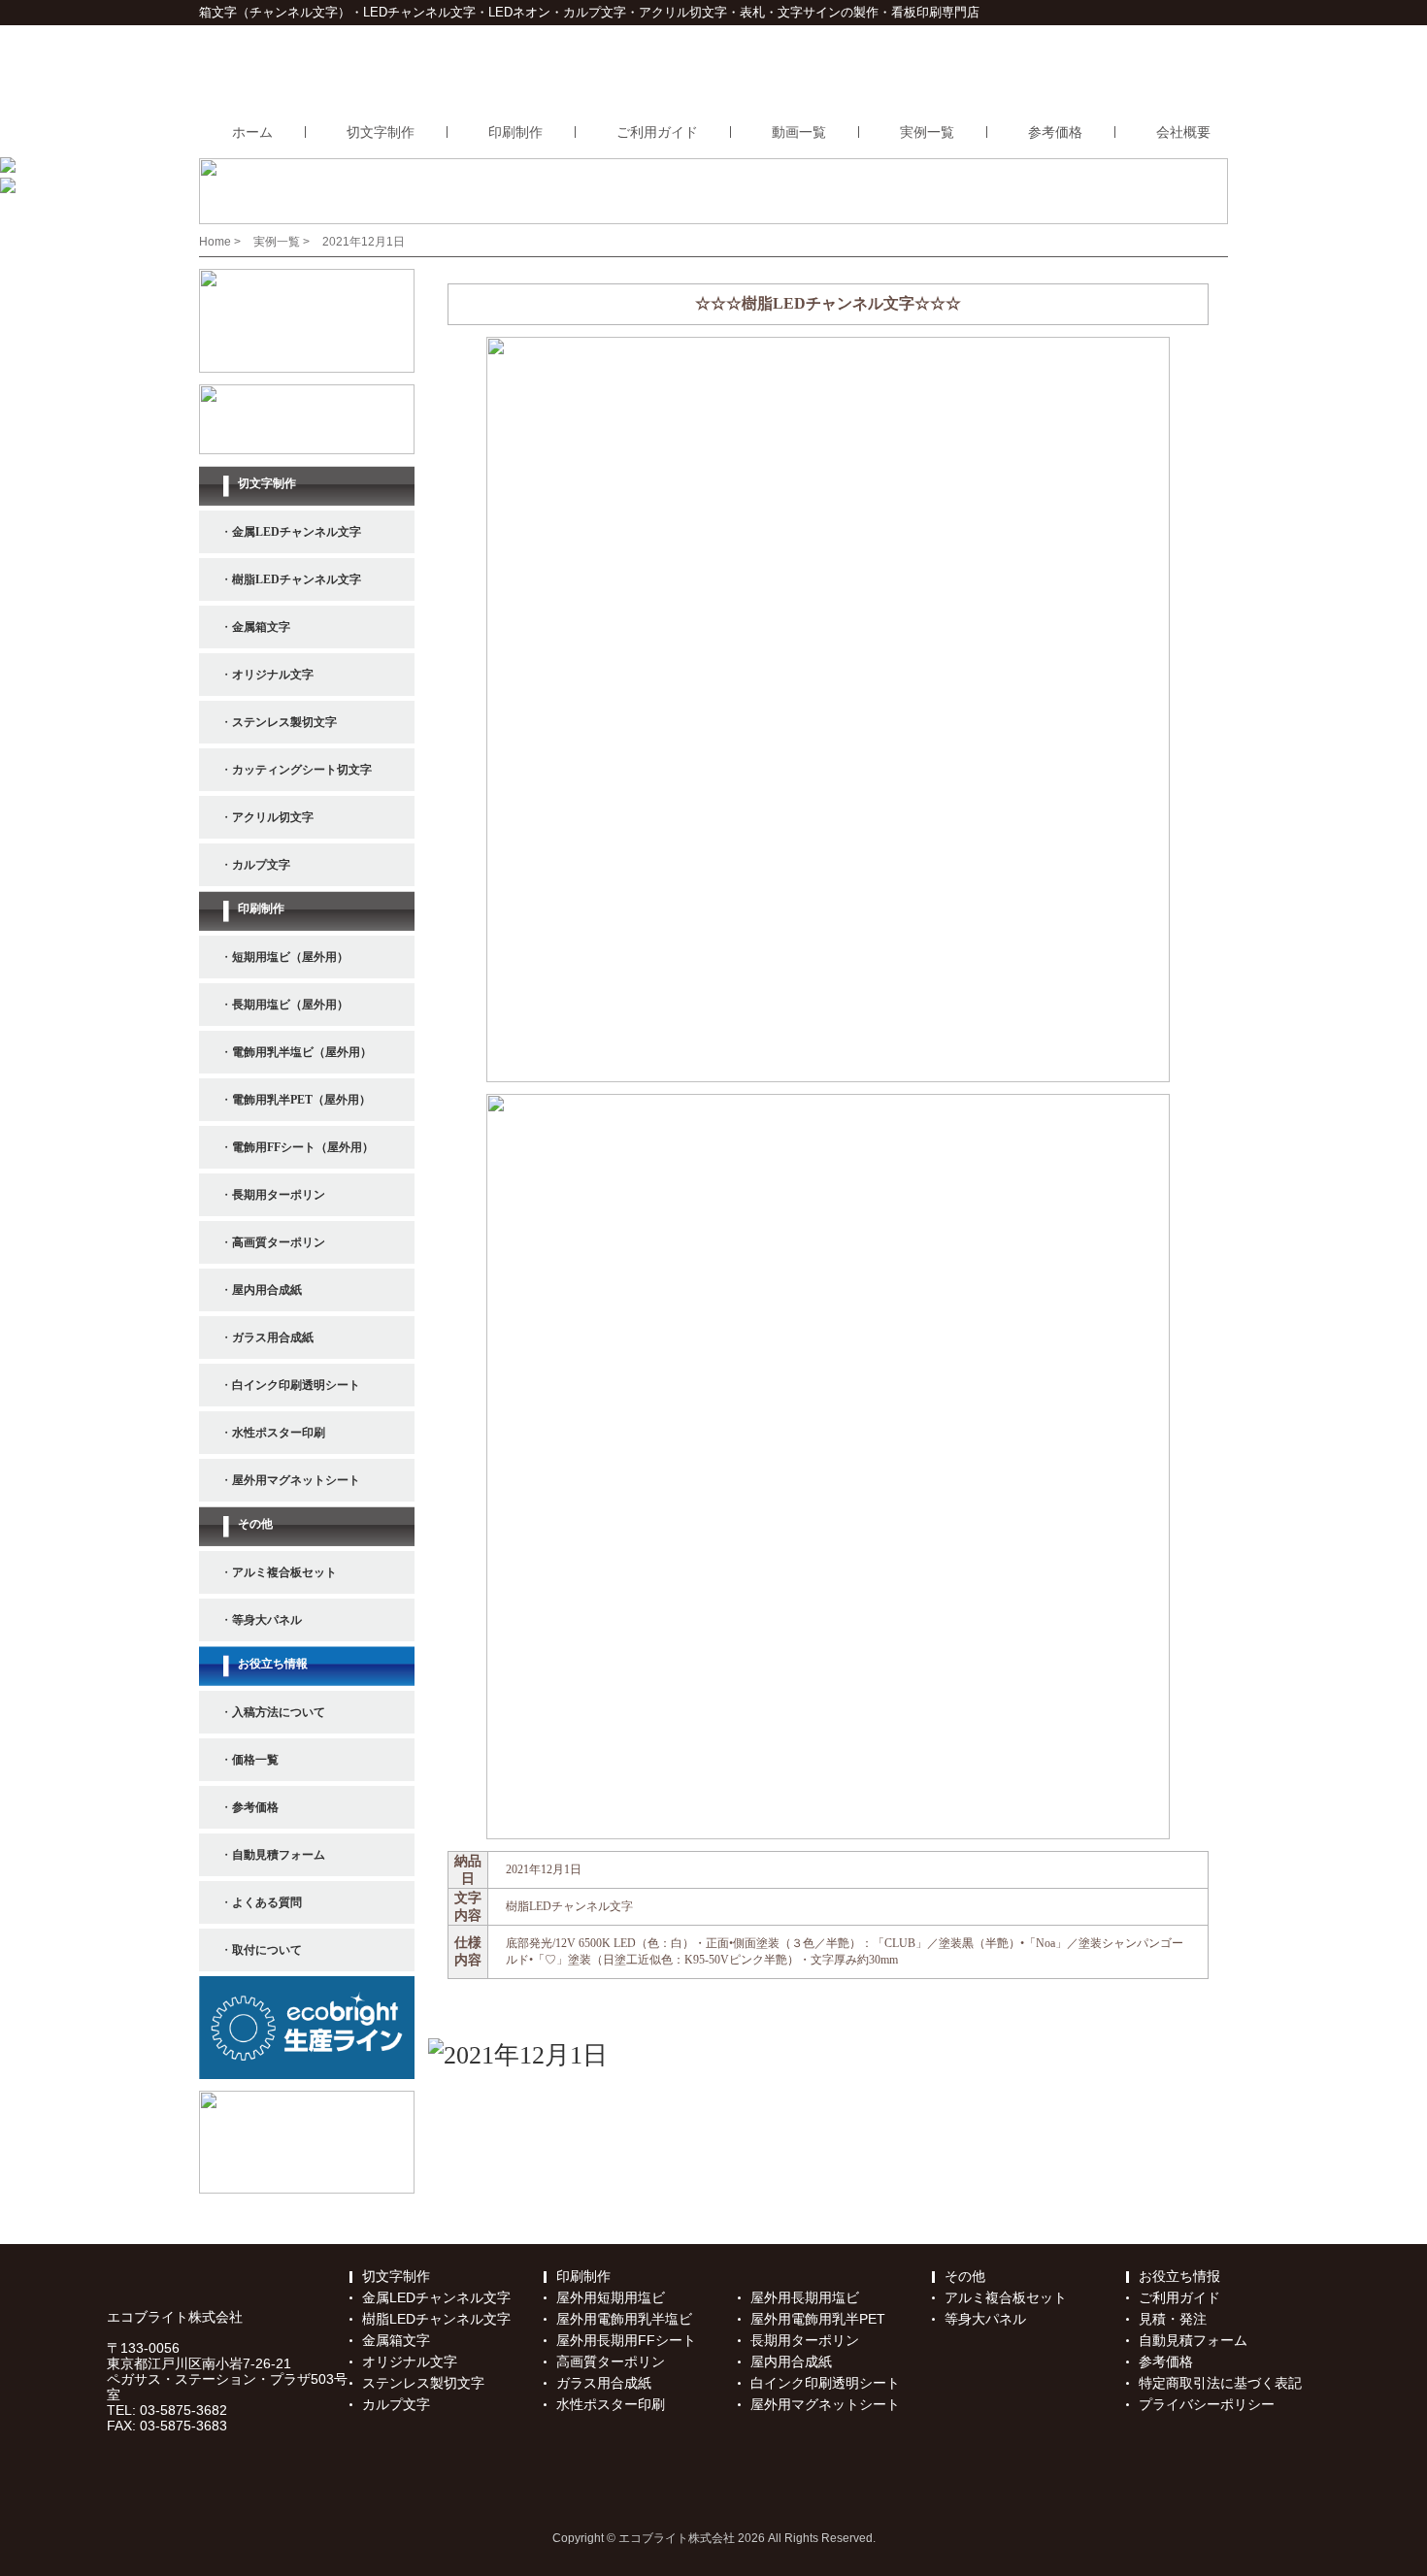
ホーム (252, 132)
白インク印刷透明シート (825, 2383)
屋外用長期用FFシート (626, 2340)
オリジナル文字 (410, 2361)
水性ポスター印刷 (611, 2404)
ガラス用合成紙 (604, 2383)
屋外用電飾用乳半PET (818, 2319)
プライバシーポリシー (1207, 2404)
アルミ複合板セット (1006, 2297)
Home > (221, 242)
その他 (965, 2276)
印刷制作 (515, 132)
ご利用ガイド (657, 132)
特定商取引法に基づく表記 (1220, 2383)
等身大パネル (985, 2319)
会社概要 (1183, 132)
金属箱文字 (396, 2340)
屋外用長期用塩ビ (805, 2297)
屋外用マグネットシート (825, 2404)
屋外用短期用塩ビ (611, 2297)
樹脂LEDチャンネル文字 (436, 2319)
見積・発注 (1173, 2319)
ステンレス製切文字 (423, 2383)
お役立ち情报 (1179, 2276)
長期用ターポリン (805, 2340)
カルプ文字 (396, 2404)
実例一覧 (927, 132)
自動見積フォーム (1193, 2340)
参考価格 (1055, 132)
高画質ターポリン (611, 2361)
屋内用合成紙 (791, 2361)
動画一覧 (799, 132)
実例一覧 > (283, 242)
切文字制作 (381, 132)
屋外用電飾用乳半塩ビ (624, 2319)
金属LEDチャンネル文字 (436, 2297)
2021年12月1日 (364, 242)
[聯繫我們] (518, 2057)
